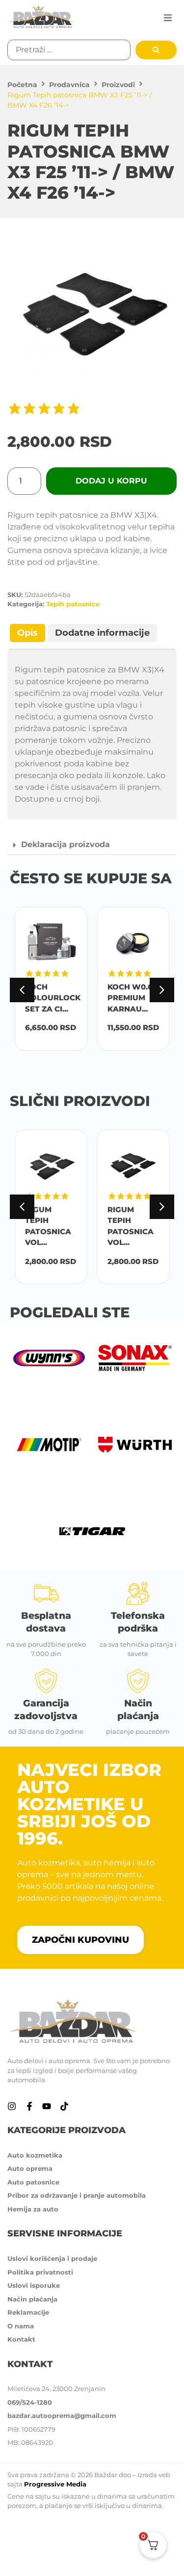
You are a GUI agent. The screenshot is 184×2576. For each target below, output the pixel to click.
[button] (168, 18)
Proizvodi (118, 85)
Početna (22, 85)
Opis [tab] (27, 633)
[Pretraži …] (69, 50)
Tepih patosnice (73, 604)
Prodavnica (69, 85)
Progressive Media (55, 2484)
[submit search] (156, 50)
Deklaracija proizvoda (66, 844)
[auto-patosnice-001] (92, 317)
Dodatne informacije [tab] (102, 633)
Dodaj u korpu (111, 481)
